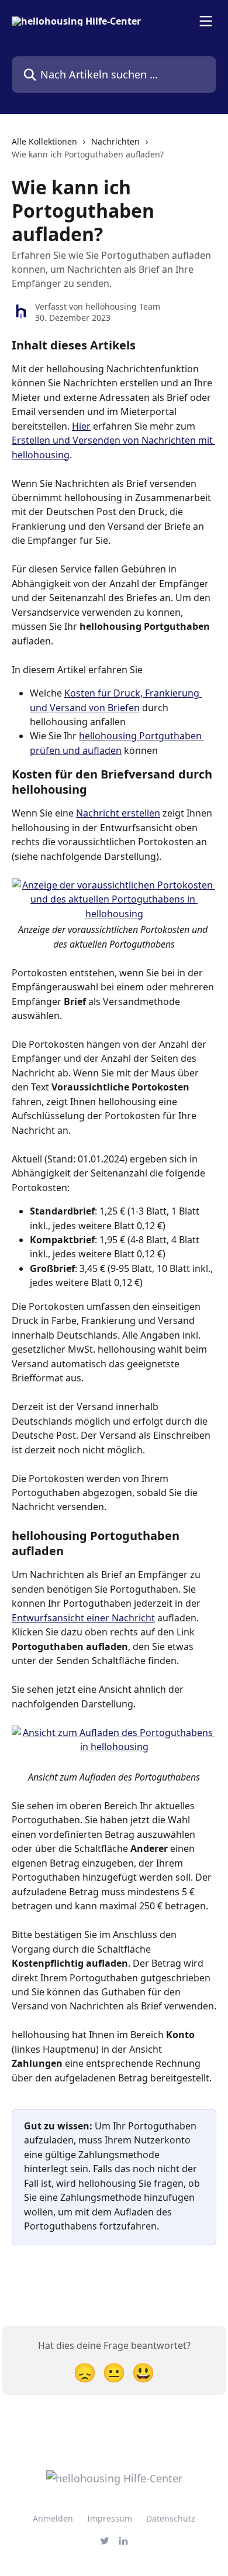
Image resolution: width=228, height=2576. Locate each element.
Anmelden (53, 2518)
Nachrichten (115, 141)
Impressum (110, 2518)
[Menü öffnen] (206, 21)
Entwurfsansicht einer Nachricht (83, 1618)
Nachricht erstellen (118, 813)
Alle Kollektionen (44, 141)
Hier (81, 426)
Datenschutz (171, 2518)
